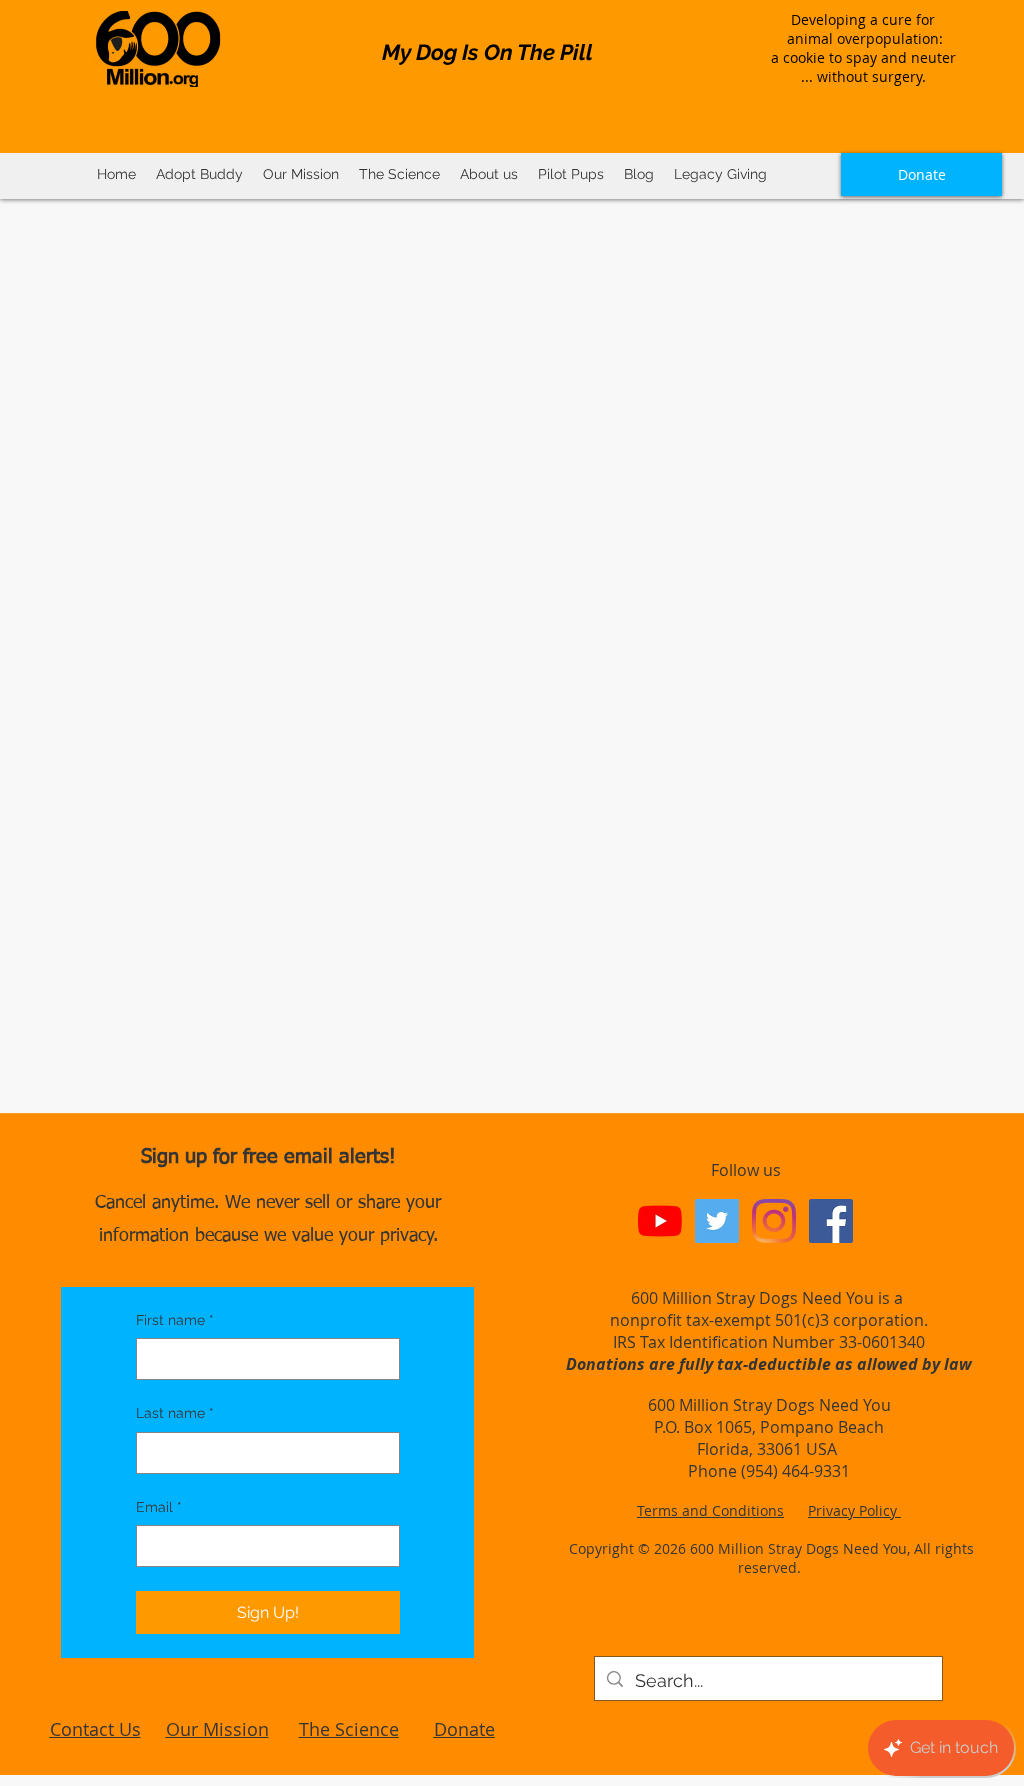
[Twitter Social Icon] (717, 1221)
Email (159, 1507)
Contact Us (95, 1729)
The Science (349, 1729)
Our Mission (217, 1729)
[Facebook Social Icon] (831, 1221)
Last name (175, 1413)
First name (175, 1320)
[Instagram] (774, 1221)
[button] (399, 174)
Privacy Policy (854, 1510)
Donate (464, 1729)
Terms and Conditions (710, 1510)
